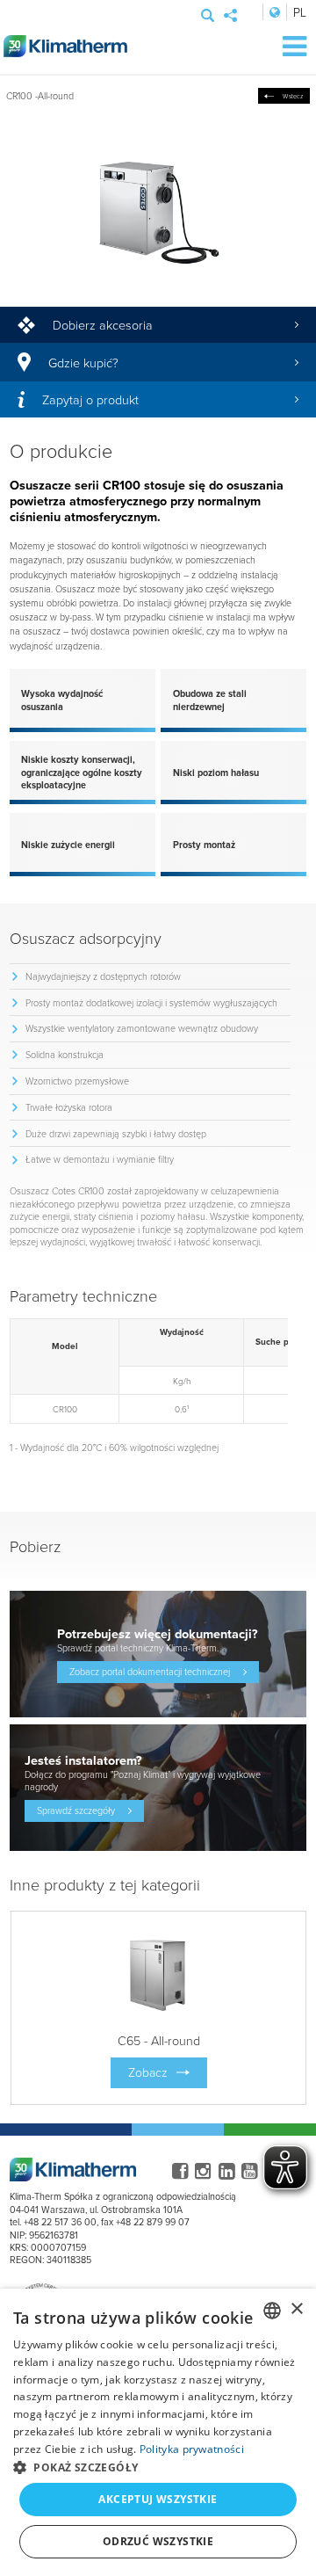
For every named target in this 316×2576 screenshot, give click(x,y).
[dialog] (158, 2432)
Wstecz (293, 96)
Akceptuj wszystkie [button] (158, 2499)
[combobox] (272, 2311)
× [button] (296, 2309)
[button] (158, 2467)
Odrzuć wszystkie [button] (158, 2541)
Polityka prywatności (192, 2449)
